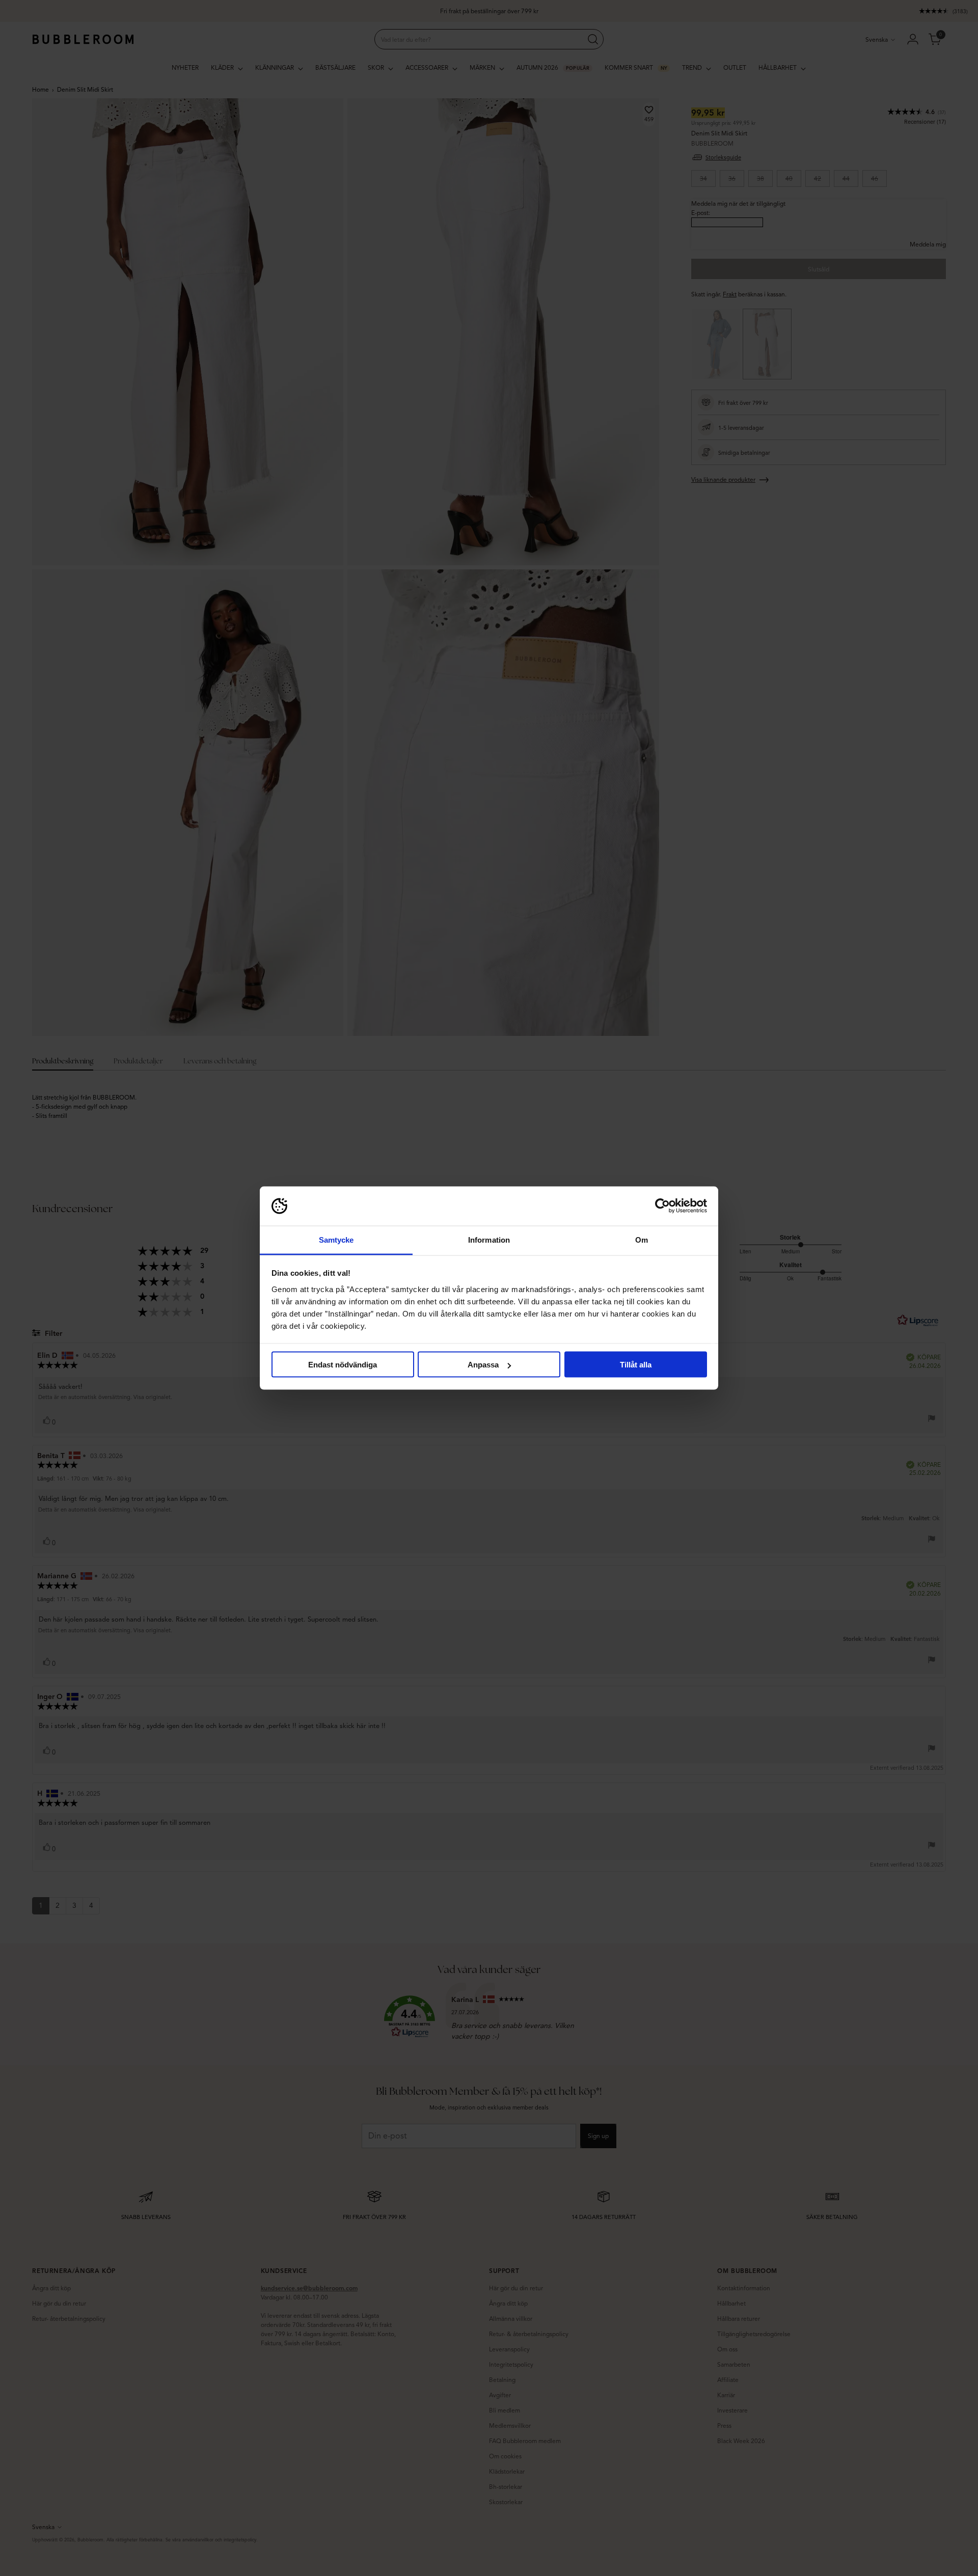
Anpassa (483, 1365)
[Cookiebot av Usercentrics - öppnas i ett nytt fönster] (662, 1206)
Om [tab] (642, 1239)
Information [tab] (489, 1239)
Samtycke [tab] (336, 1239)
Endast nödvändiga (343, 1365)
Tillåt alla (636, 1365)
